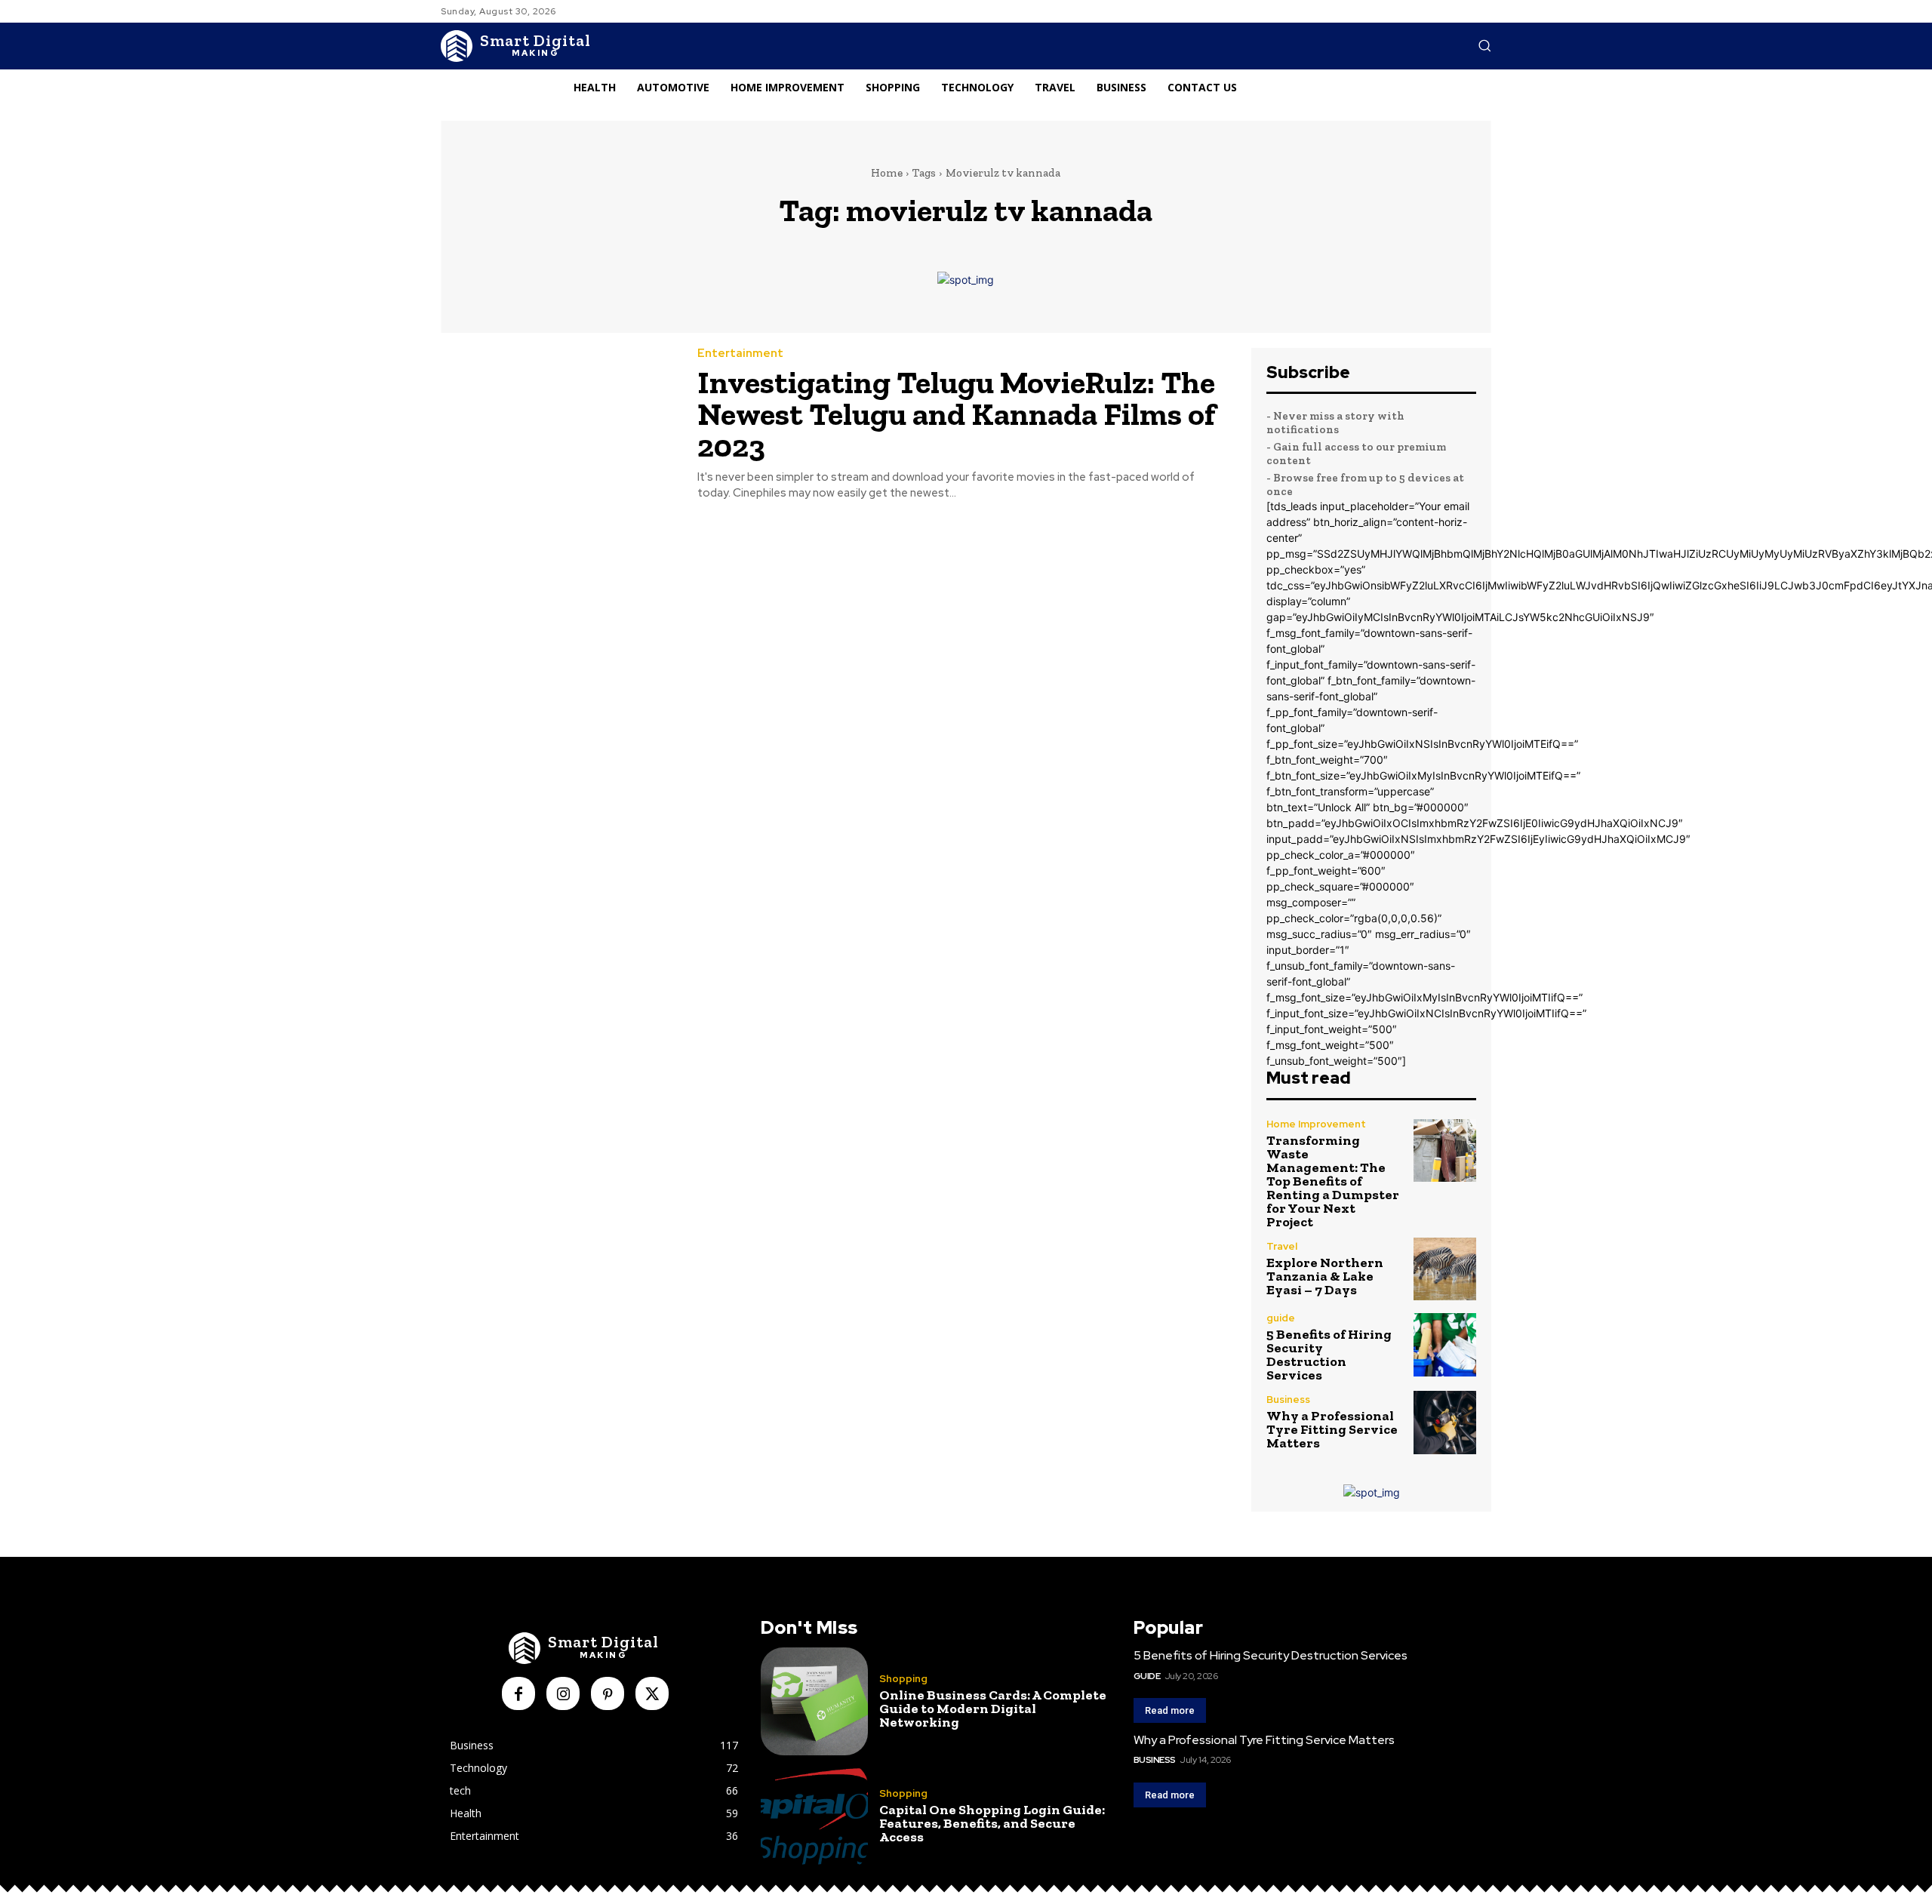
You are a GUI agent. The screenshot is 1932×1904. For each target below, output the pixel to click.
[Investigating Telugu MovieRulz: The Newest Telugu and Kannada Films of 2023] (558, 423)
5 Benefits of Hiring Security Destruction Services (1329, 1355)
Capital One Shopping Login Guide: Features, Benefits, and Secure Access (992, 1823)
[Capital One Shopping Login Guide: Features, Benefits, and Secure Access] (814, 1816)
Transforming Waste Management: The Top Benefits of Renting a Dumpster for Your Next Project (1333, 1181)
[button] (1484, 45)
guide (1281, 1318)
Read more (1170, 1710)
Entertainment (740, 354)
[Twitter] (652, 1693)
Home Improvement (1316, 1124)
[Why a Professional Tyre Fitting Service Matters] (1445, 1422)
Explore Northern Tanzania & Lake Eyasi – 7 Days (1325, 1276)
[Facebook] (518, 1693)
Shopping (903, 1679)
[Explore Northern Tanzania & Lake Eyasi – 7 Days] (1445, 1269)
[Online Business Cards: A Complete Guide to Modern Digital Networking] (814, 1701)
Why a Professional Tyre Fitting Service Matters (1332, 1429)
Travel (1282, 1246)
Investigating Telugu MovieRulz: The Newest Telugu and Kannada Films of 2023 (957, 414)
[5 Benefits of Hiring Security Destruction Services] (1445, 1344)
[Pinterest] (608, 1693)
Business (1288, 1400)
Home (887, 173)
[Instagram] (563, 1693)
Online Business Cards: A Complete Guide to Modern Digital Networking (993, 1709)
